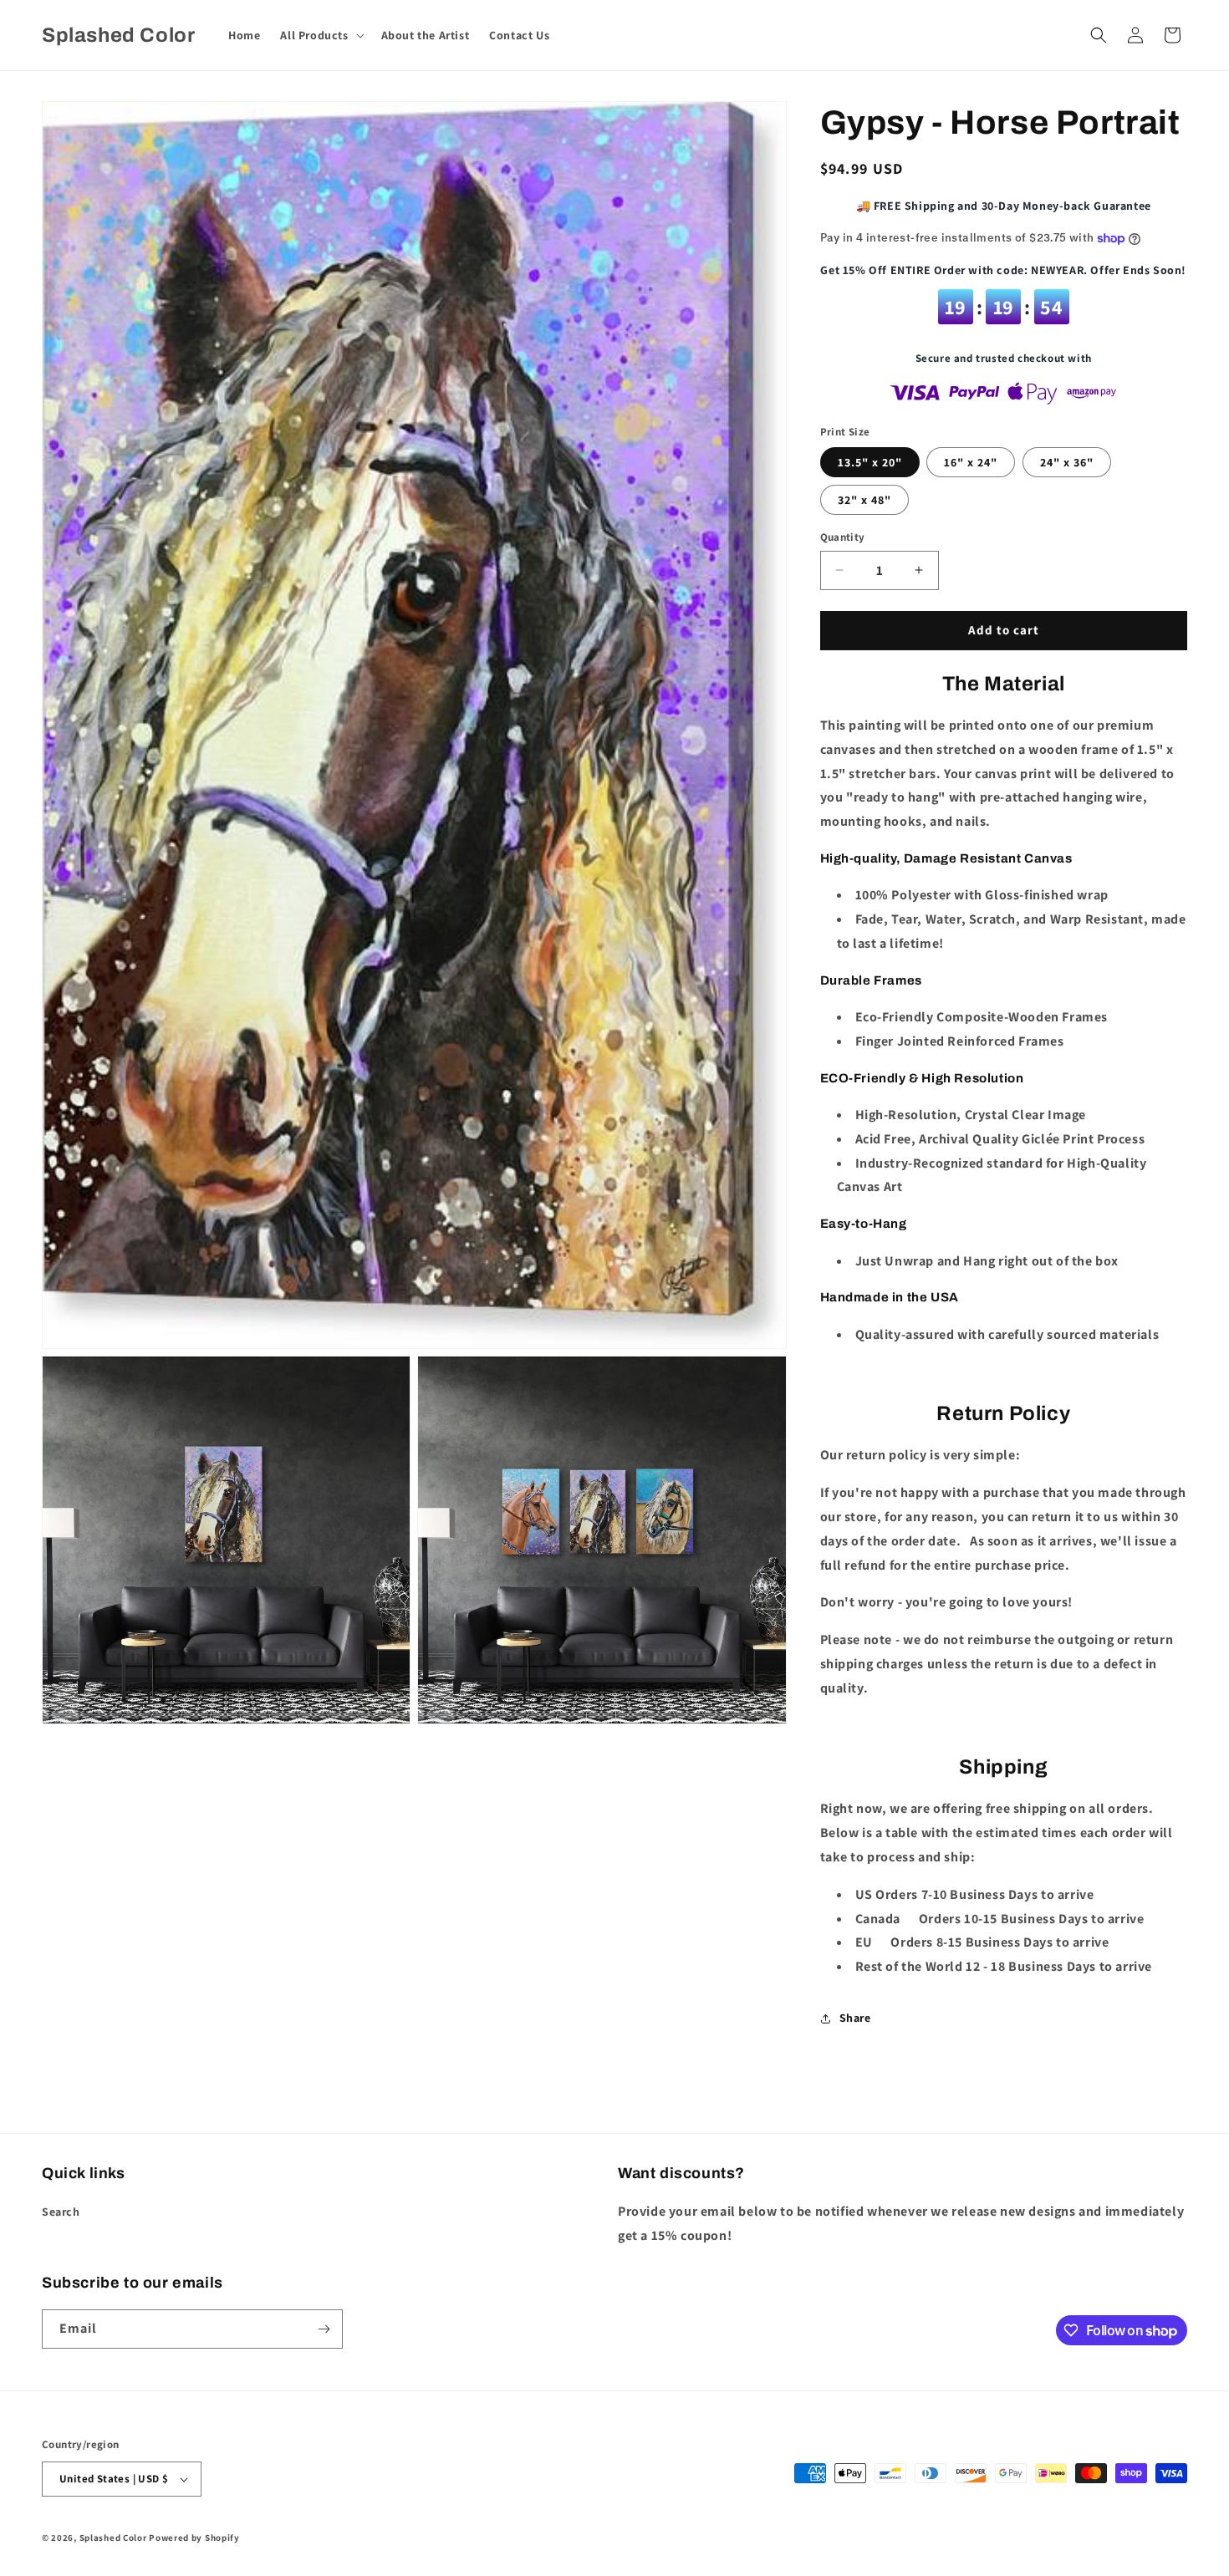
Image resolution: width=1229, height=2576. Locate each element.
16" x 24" (971, 462)
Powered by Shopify (194, 2538)
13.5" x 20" (870, 462)
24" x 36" (1067, 462)
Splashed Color (113, 2538)
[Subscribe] (324, 2329)
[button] (320, 35)
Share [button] (855, 2018)
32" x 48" (864, 500)
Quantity (843, 537)
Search (61, 2212)
